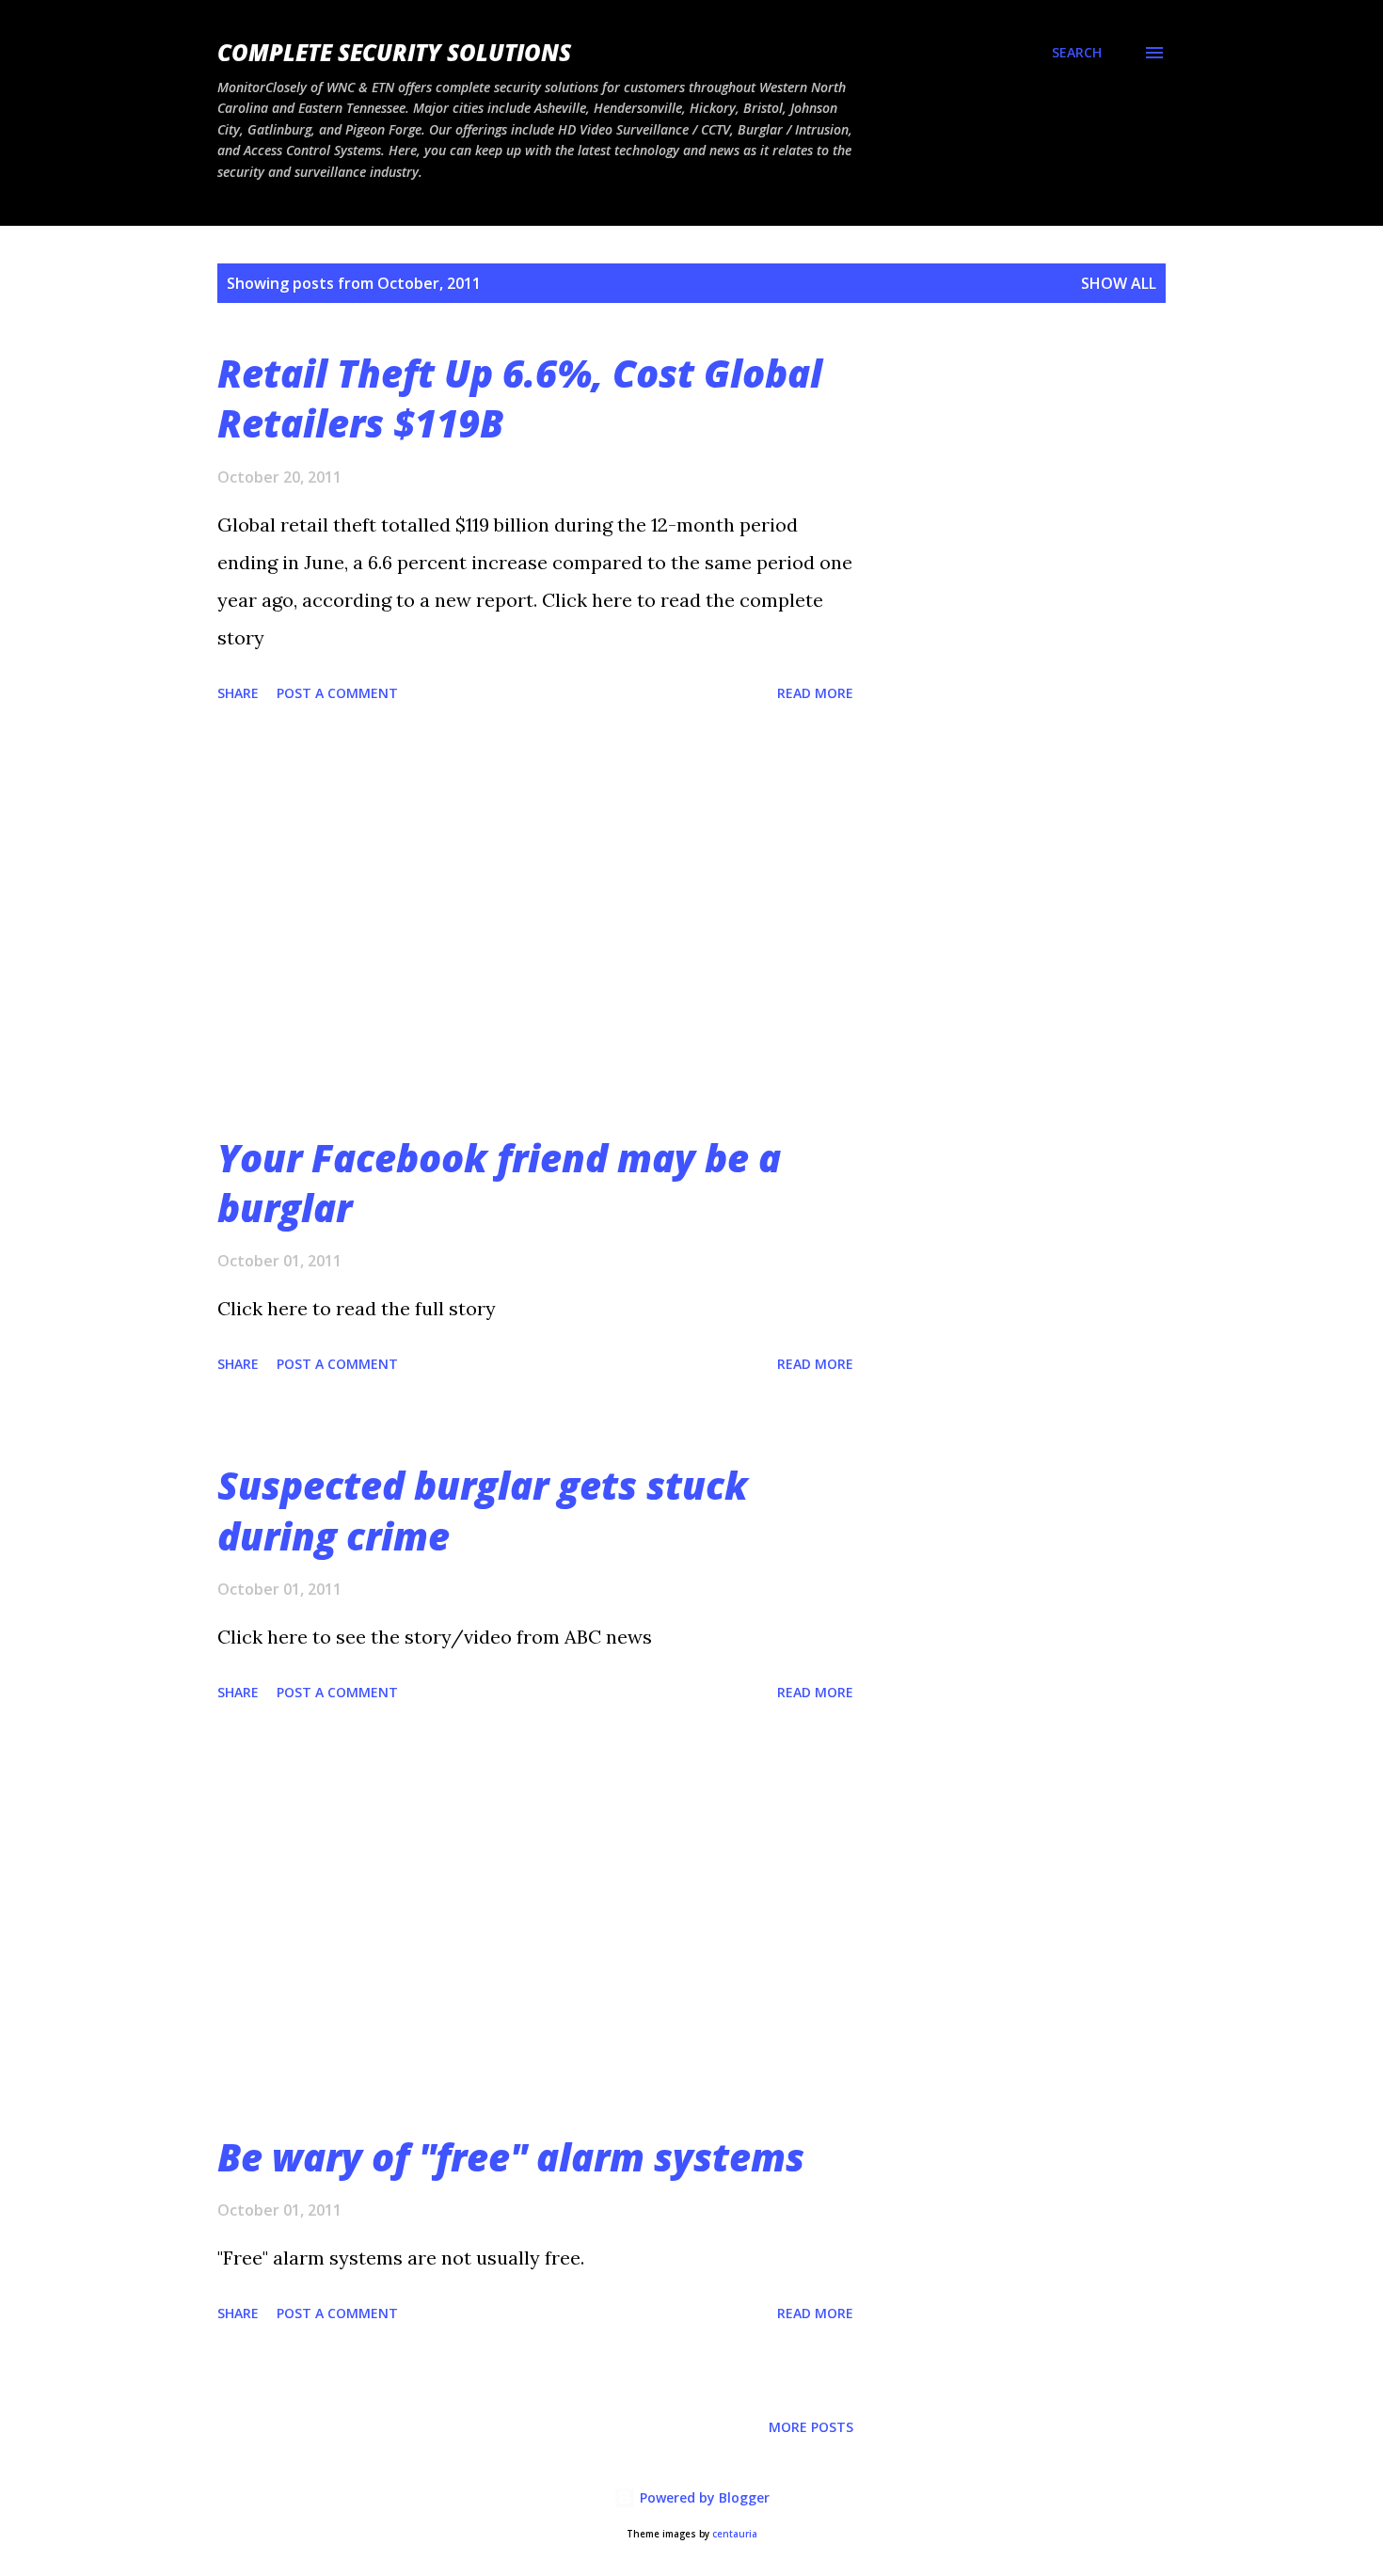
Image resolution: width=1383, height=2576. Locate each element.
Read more (815, 693)
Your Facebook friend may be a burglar (499, 1183)
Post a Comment (337, 693)
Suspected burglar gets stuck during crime (483, 1510)
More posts (811, 2427)
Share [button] (238, 693)
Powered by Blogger (703, 2497)
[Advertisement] (535, 921)
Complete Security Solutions (394, 52)
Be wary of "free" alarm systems (511, 2157)
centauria (735, 2534)
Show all (1119, 283)
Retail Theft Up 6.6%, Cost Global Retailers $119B (520, 398)
